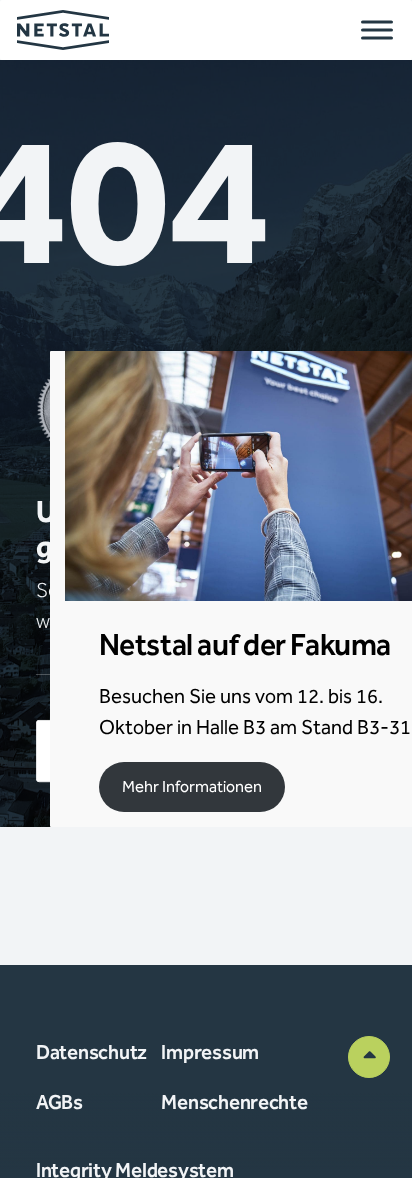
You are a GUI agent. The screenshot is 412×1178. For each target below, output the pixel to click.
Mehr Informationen (192, 787)
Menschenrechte (234, 1103)
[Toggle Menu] (377, 30)
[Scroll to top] (369, 1056)
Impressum (210, 1053)
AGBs (59, 1103)
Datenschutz (91, 1053)
